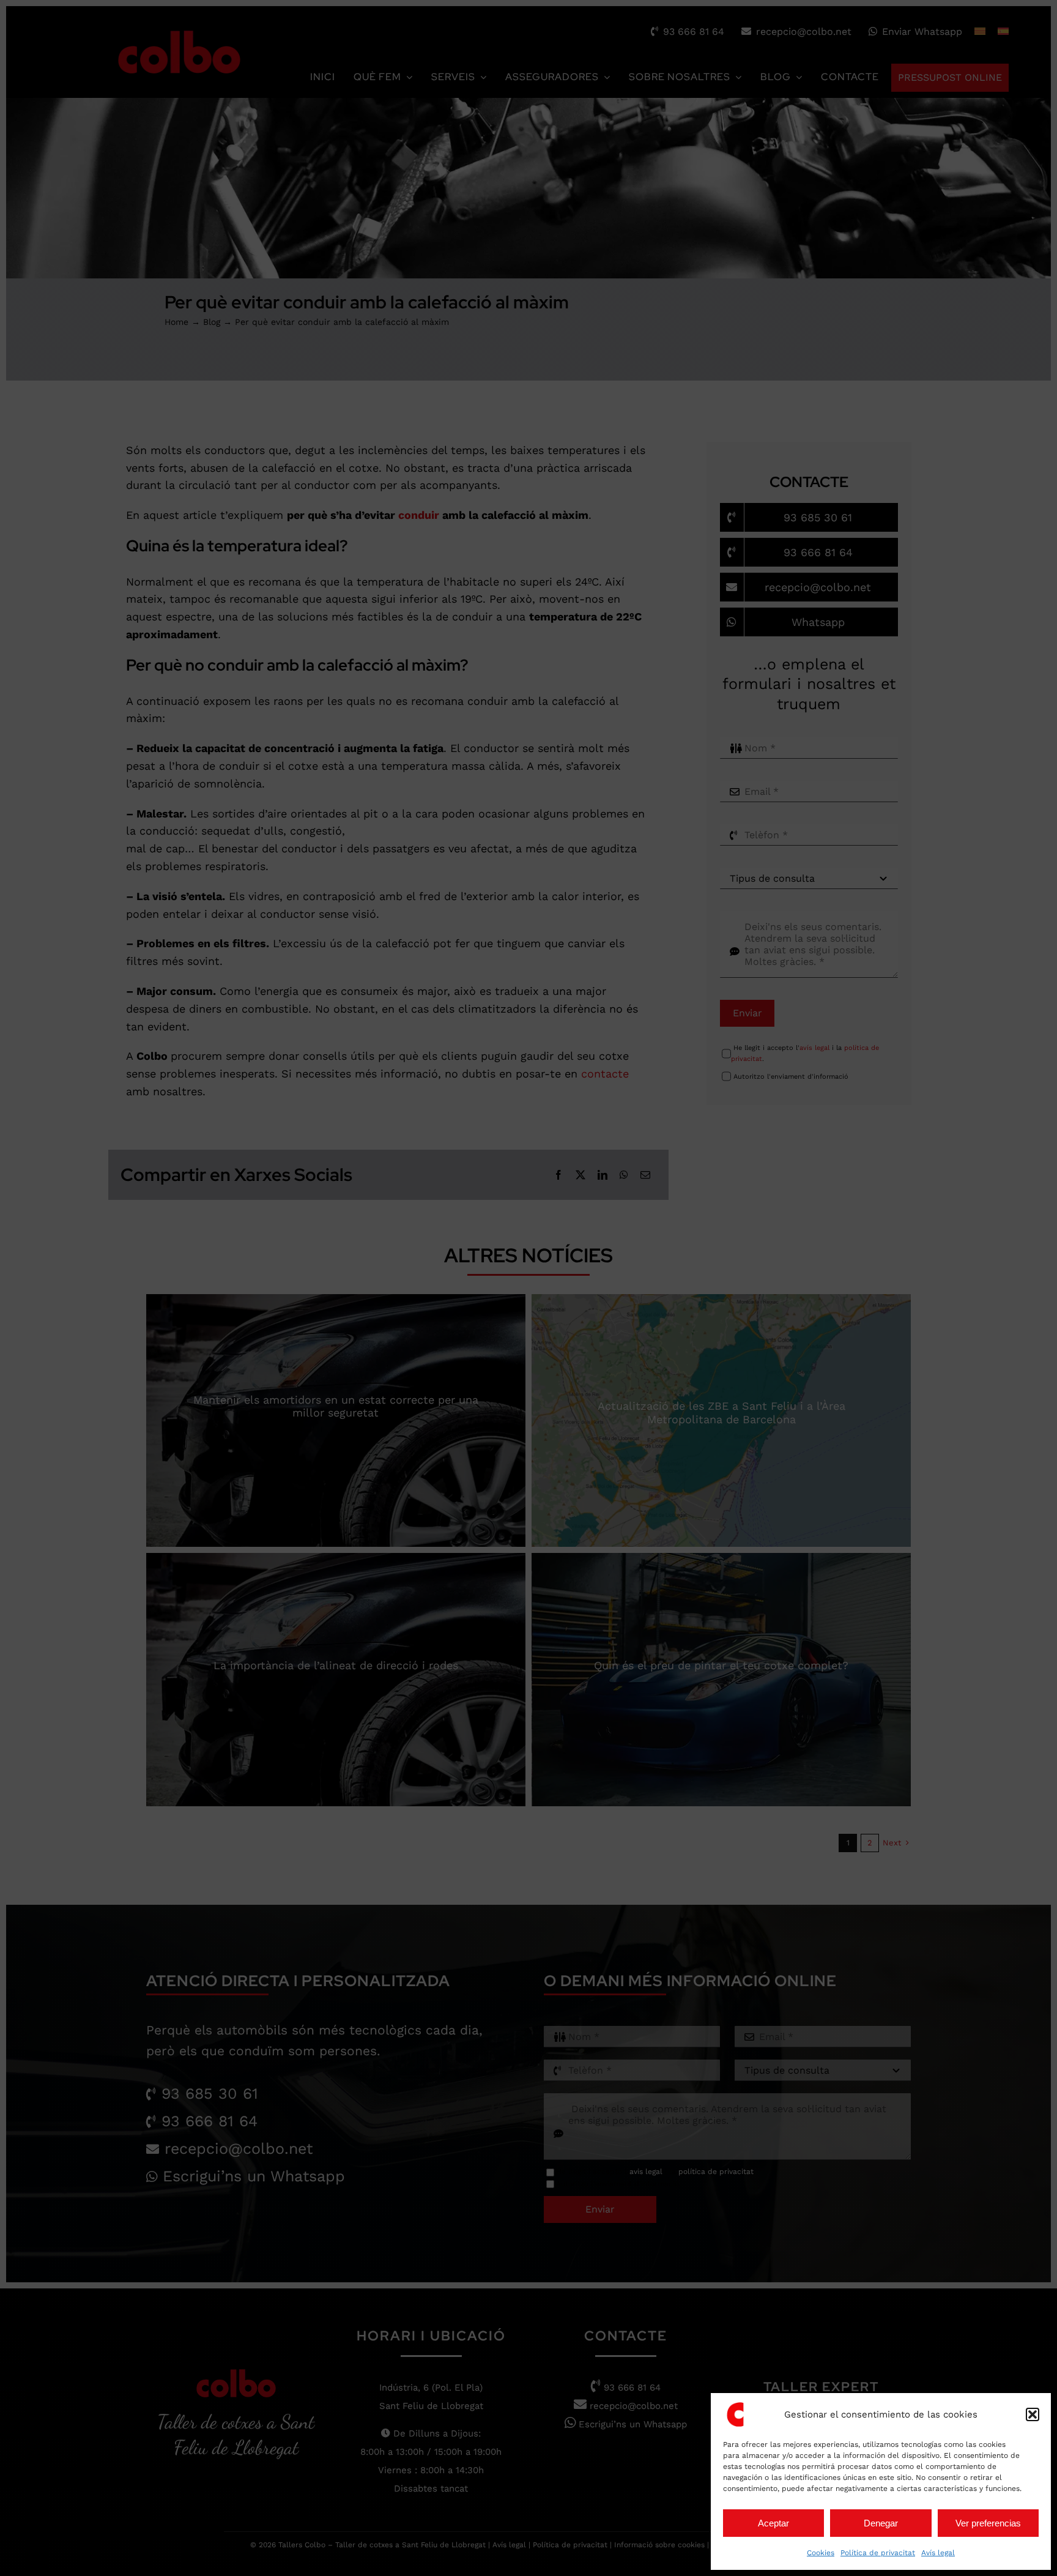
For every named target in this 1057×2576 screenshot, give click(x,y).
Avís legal (938, 2553)
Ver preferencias (988, 2523)
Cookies (821, 2553)
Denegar (881, 2523)
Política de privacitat (878, 2553)
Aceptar (773, 2523)
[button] (1033, 2414)
